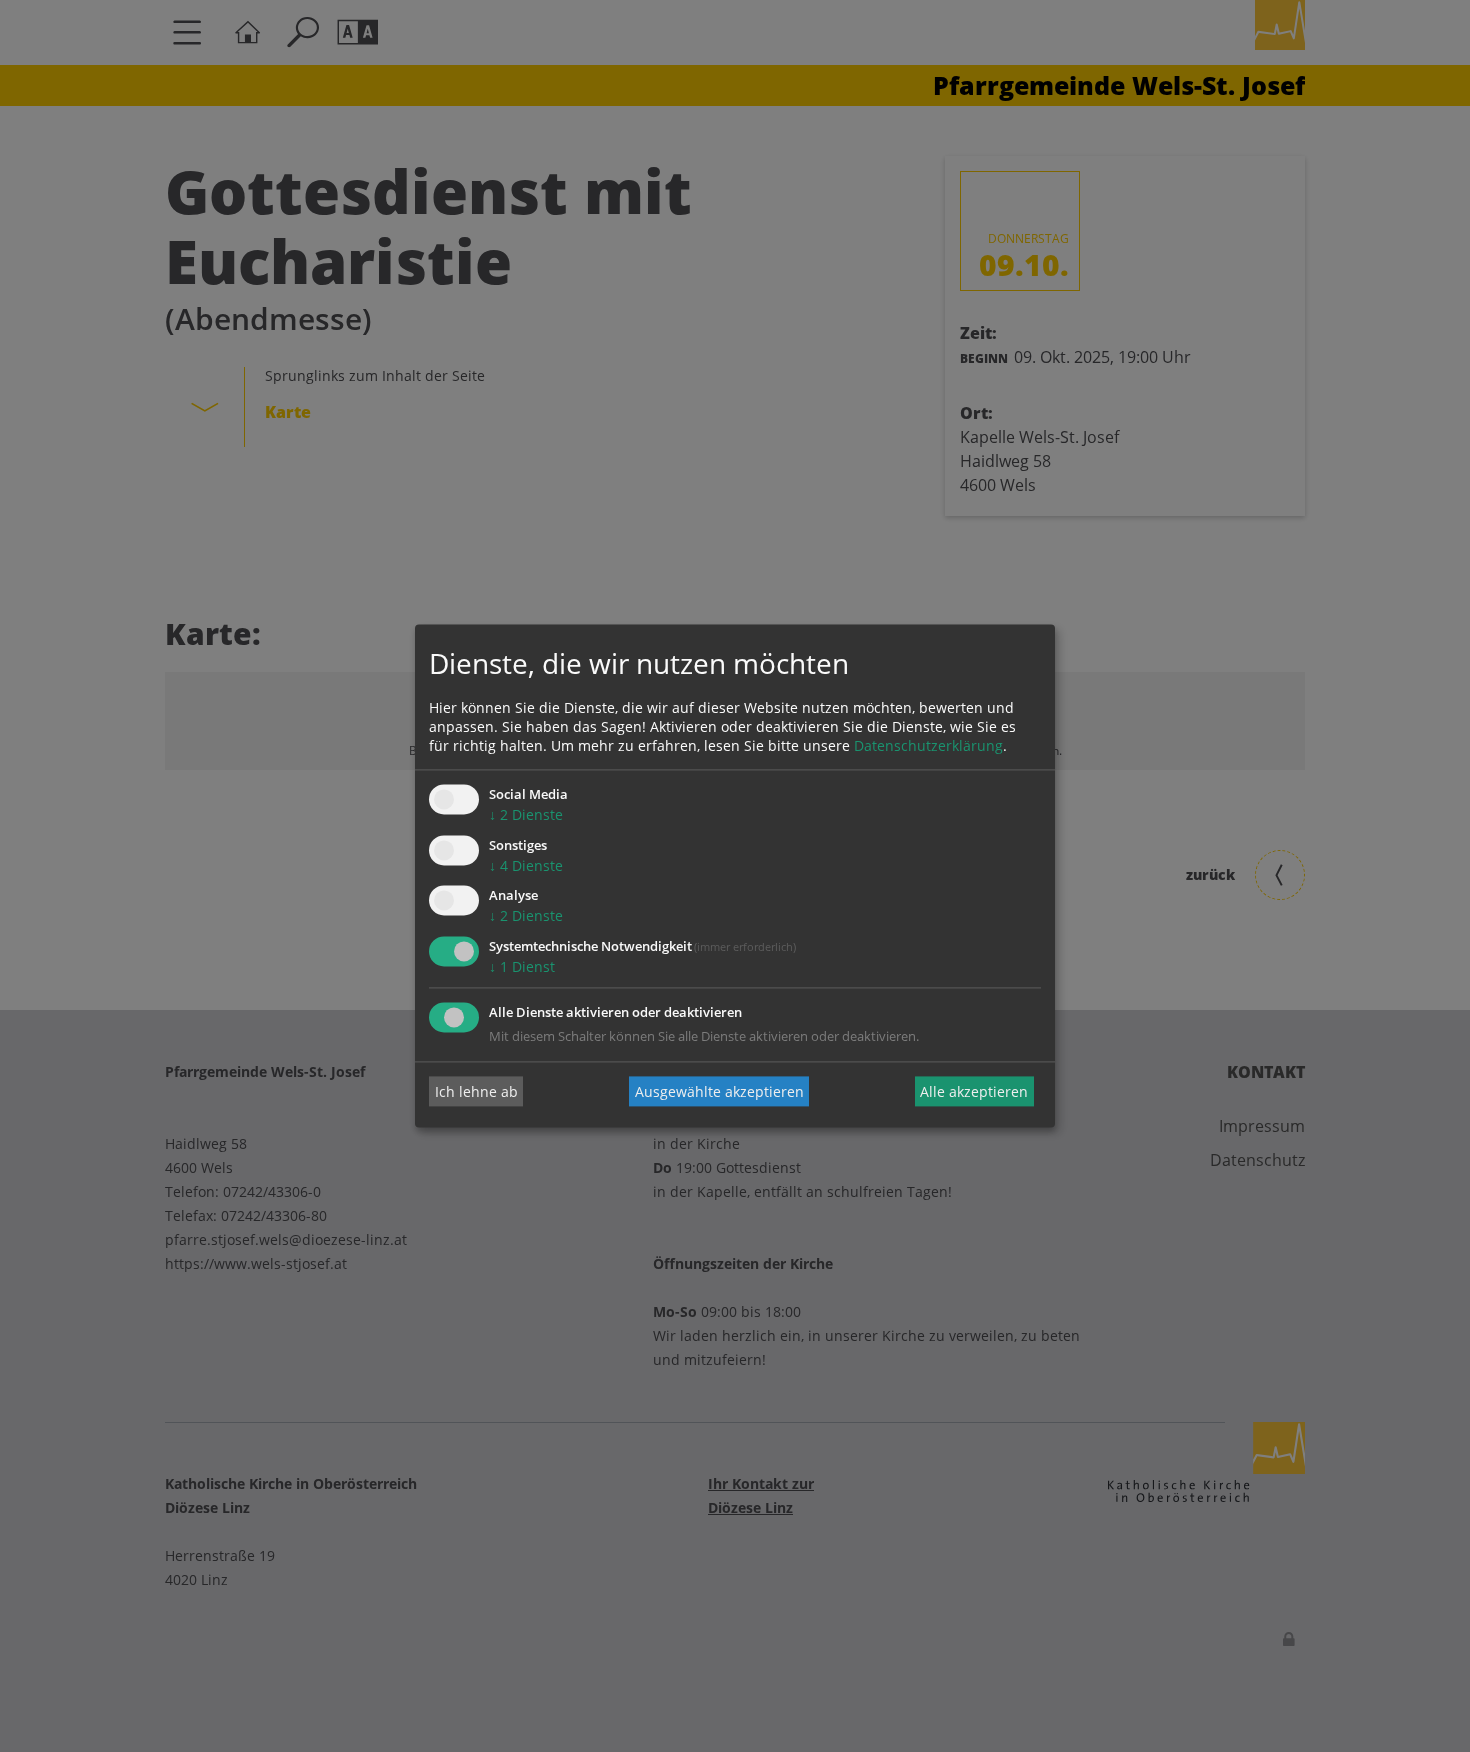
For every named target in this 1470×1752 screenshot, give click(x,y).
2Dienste (526, 814)
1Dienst (522, 967)
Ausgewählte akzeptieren (719, 1091)
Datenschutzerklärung (928, 745)
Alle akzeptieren (974, 1091)
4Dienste (526, 865)
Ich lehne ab (476, 1091)
